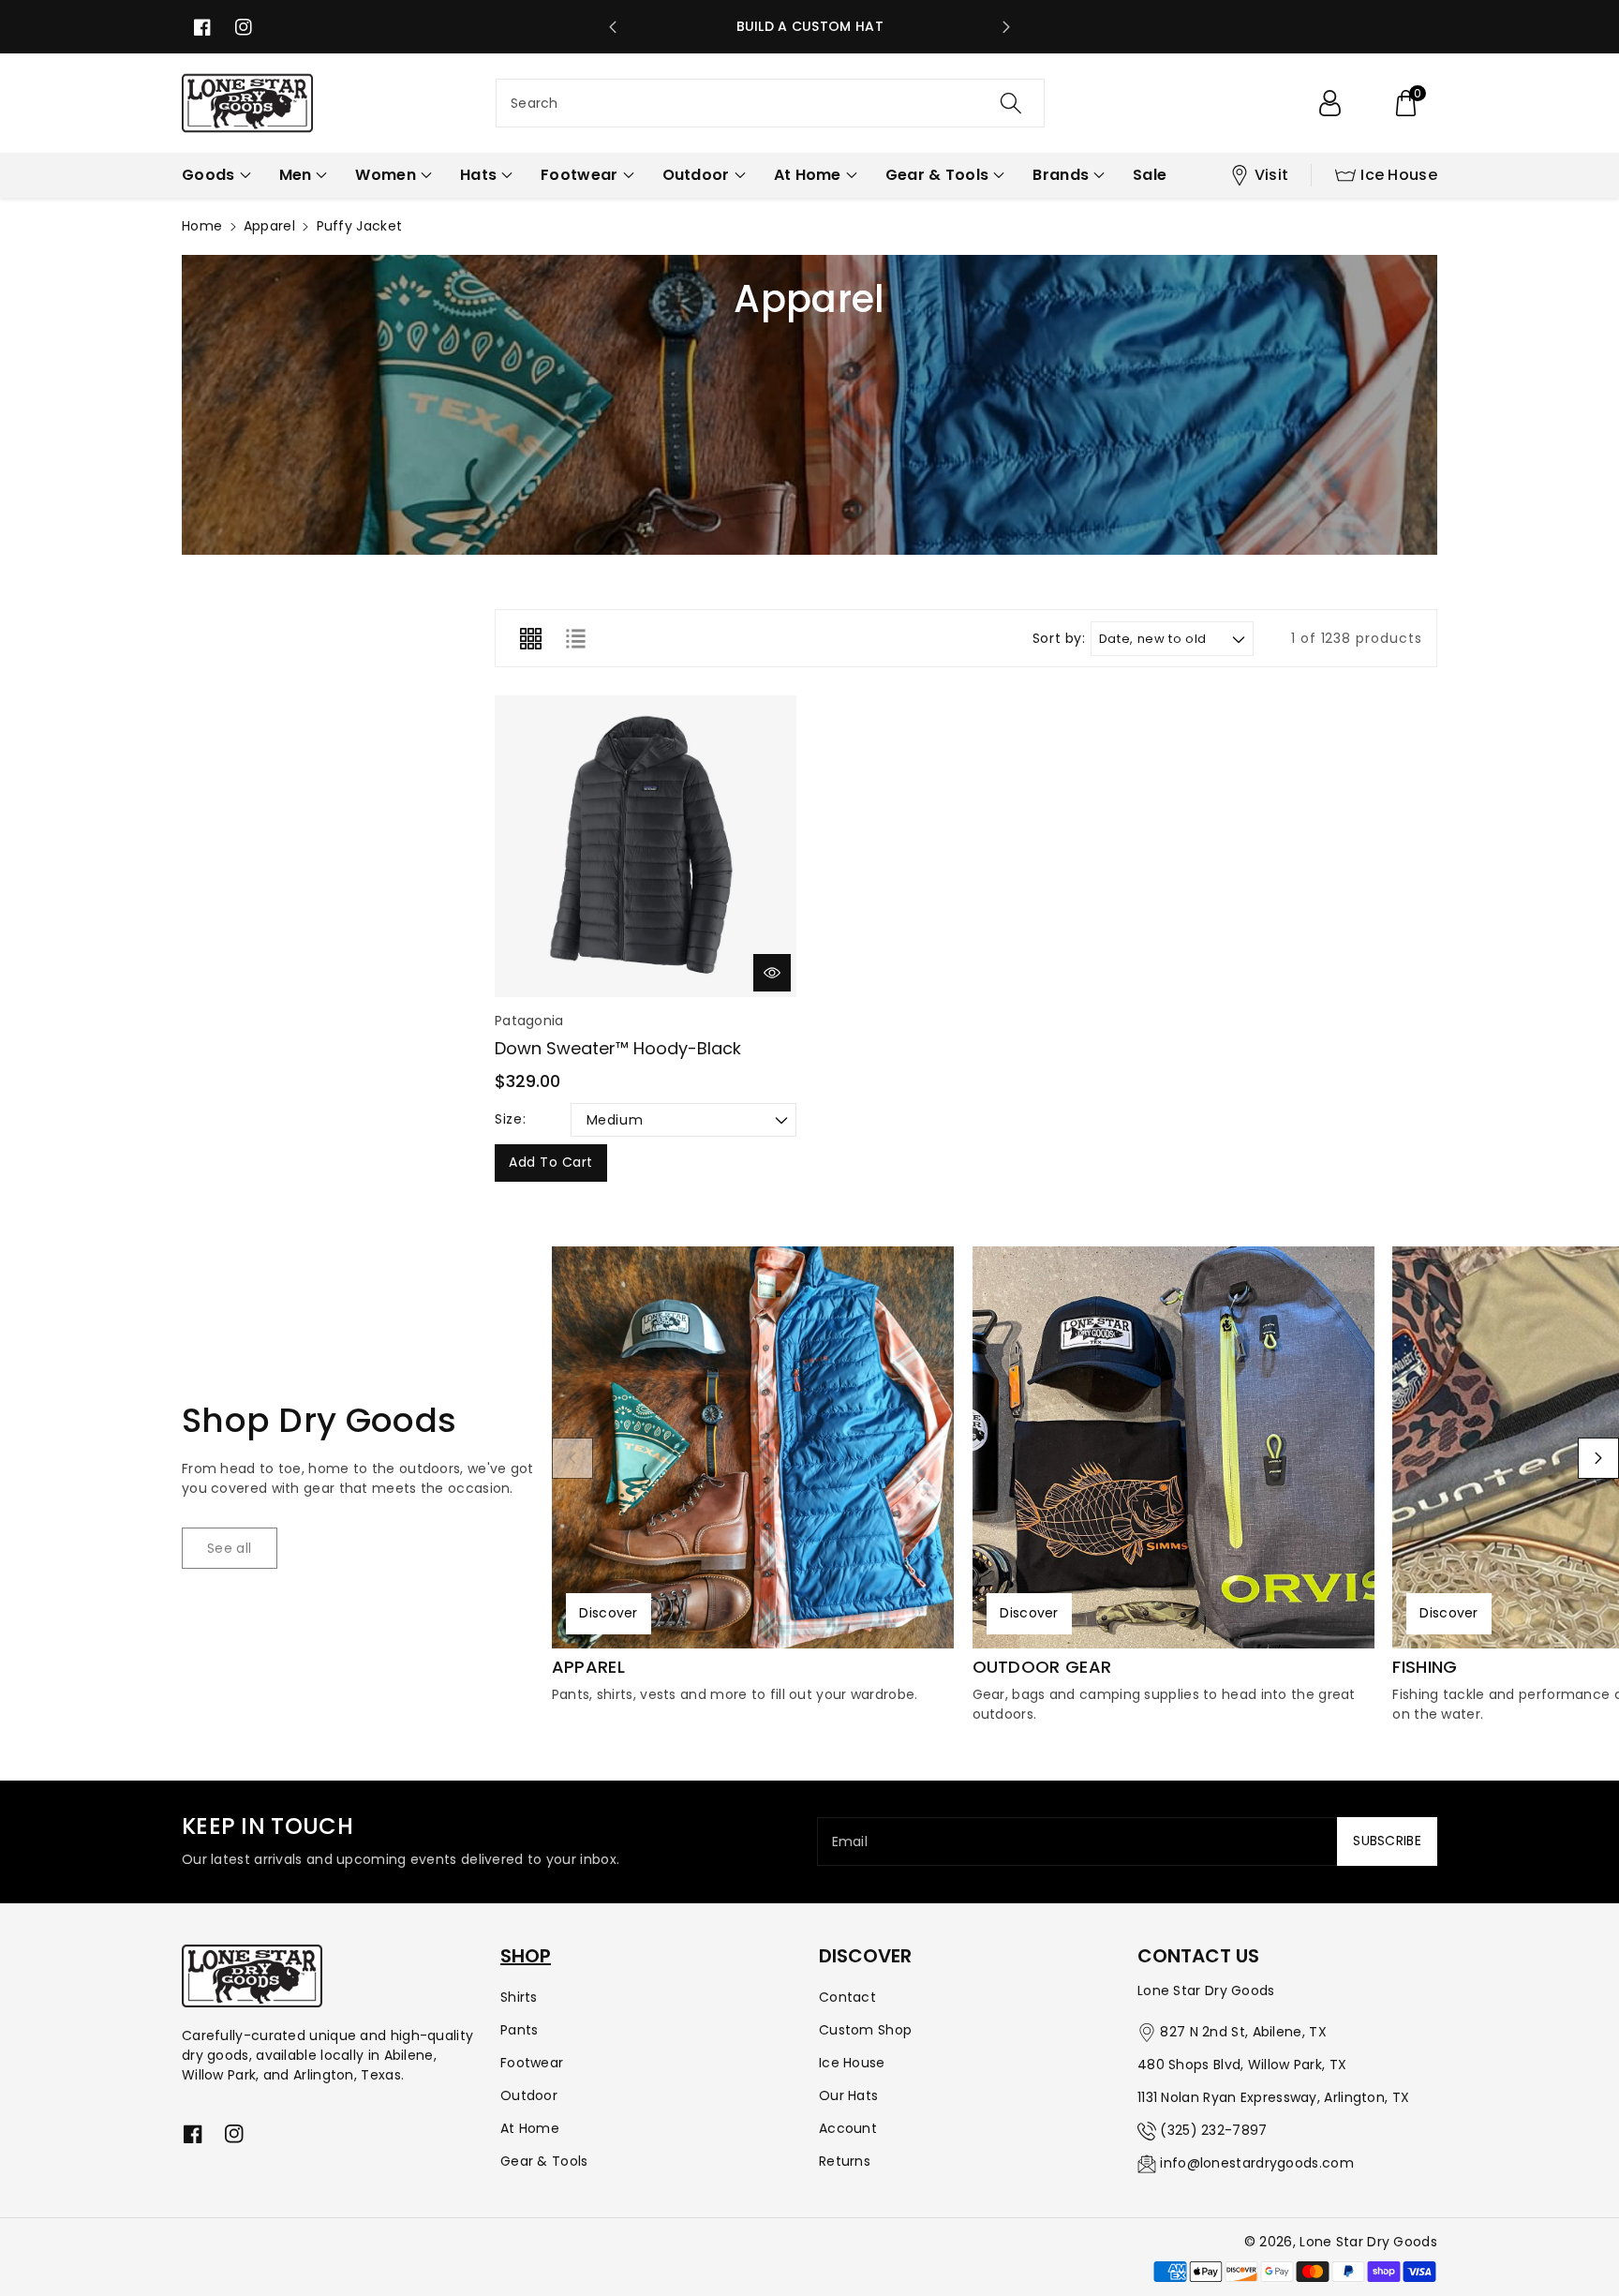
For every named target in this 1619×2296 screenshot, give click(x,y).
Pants (520, 2030)
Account (848, 2128)
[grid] (530, 638)
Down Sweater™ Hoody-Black (618, 1048)
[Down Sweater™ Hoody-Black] (646, 846)
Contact (847, 1997)
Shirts (519, 1997)
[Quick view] (772, 973)
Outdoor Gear (1042, 1667)
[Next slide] (1006, 27)
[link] (230, 1548)
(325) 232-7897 (1213, 2130)
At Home (530, 2128)
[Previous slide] (613, 27)
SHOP (526, 1956)
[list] (575, 638)
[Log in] (1329, 103)
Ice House (1399, 175)
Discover (608, 1613)
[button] (1405, 103)
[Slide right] (1598, 1458)
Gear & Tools (544, 2161)
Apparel (269, 226)
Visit (1272, 175)
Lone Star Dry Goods (1368, 2242)
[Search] (1011, 103)
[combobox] (770, 103)
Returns (845, 2161)
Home (202, 226)
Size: (510, 1119)
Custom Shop (865, 2030)
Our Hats (848, 2095)
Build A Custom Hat (810, 26)
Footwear (532, 2063)
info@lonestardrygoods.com (1257, 2163)
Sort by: (1059, 639)
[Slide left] (572, 1458)
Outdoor (529, 2095)
